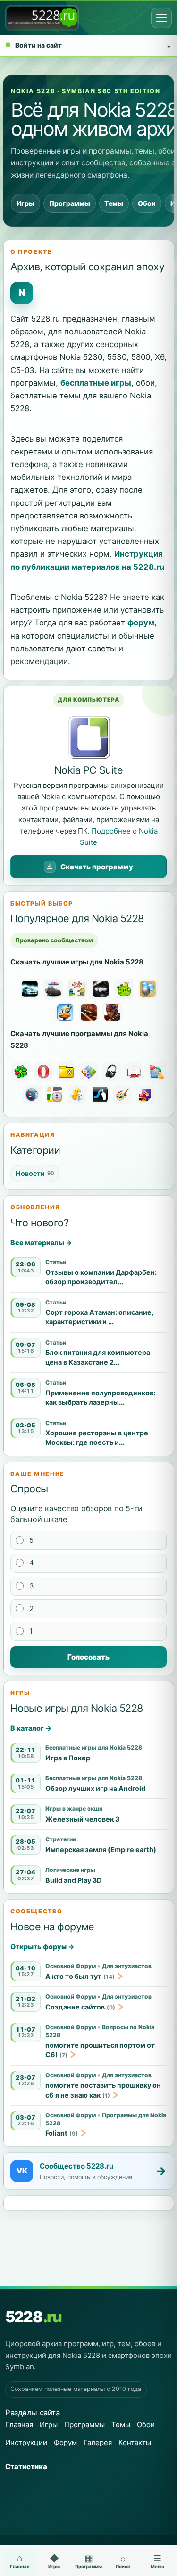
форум (141, 623)
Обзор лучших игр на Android (95, 1788)
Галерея (98, 2442)
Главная (19, 2425)
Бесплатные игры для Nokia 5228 (94, 1747)
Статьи (56, 1262)
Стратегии (61, 1839)
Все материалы (41, 1243)
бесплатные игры (96, 383)
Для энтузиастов (127, 1966)
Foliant (56, 2133)
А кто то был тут (73, 1976)
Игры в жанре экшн (74, 1809)
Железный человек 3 (82, 1819)
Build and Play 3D (73, 1880)
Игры (25, 203)
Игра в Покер (68, 1758)
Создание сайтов (75, 2007)
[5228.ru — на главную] (42, 18)
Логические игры (70, 1870)
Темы (114, 203)
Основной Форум (71, 1966)
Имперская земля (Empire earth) (101, 1850)
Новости (35, 1173)
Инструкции (26, 2442)
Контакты (135, 2442)
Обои (147, 203)
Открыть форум (42, 1947)
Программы (70, 203)
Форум (65, 2442)
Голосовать (88, 1657)
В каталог (31, 1728)
